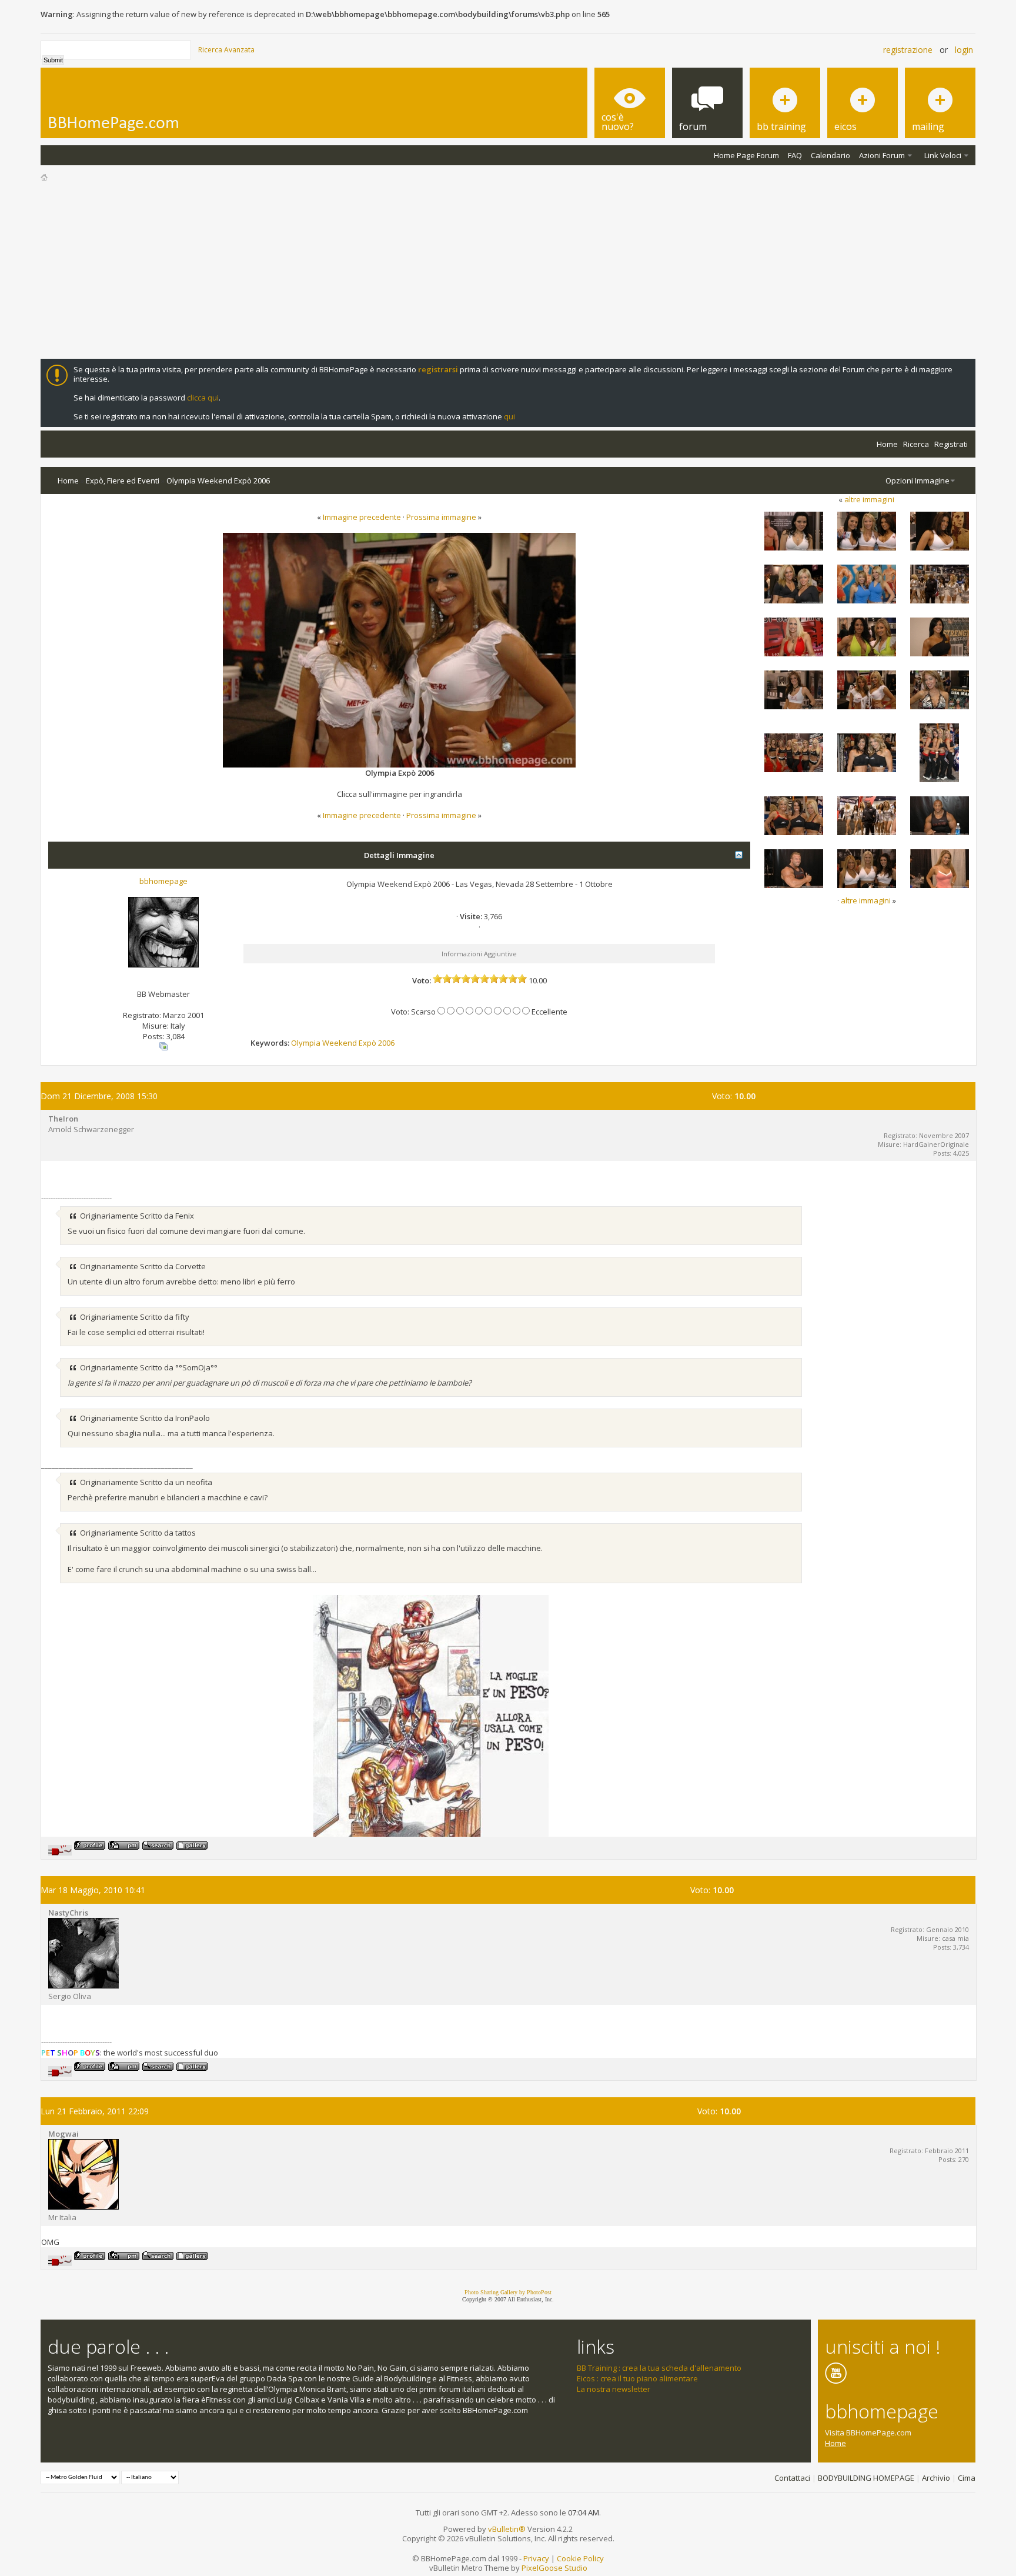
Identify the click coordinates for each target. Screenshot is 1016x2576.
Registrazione (908, 50)
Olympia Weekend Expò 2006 (218, 481)
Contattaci (792, 2478)
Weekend (340, 1043)
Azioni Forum (882, 155)
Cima (967, 2478)
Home (887, 444)
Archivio (936, 2478)
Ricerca (916, 444)
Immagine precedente (362, 517)
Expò (367, 1043)
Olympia (306, 1043)
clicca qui (203, 398)
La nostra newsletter (614, 2389)
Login (964, 50)
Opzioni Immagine (918, 481)
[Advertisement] (508, 271)
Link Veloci (943, 155)
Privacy (536, 2558)
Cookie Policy (580, 2558)
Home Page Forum (746, 155)
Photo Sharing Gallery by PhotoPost (508, 2292)
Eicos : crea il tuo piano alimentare (637, 2378)
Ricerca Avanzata (226, 50)
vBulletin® (507, 2529)
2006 (386, 1043)
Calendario (830, 155)
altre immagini (869, 499)
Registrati (951, 444)
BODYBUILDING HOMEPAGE (866, 2478)
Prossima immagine (441, 517)
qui (509, 416)
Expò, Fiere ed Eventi (123, 481)
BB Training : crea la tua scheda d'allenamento (659, 2368)
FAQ (795, 155)
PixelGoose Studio (554, 2568)
